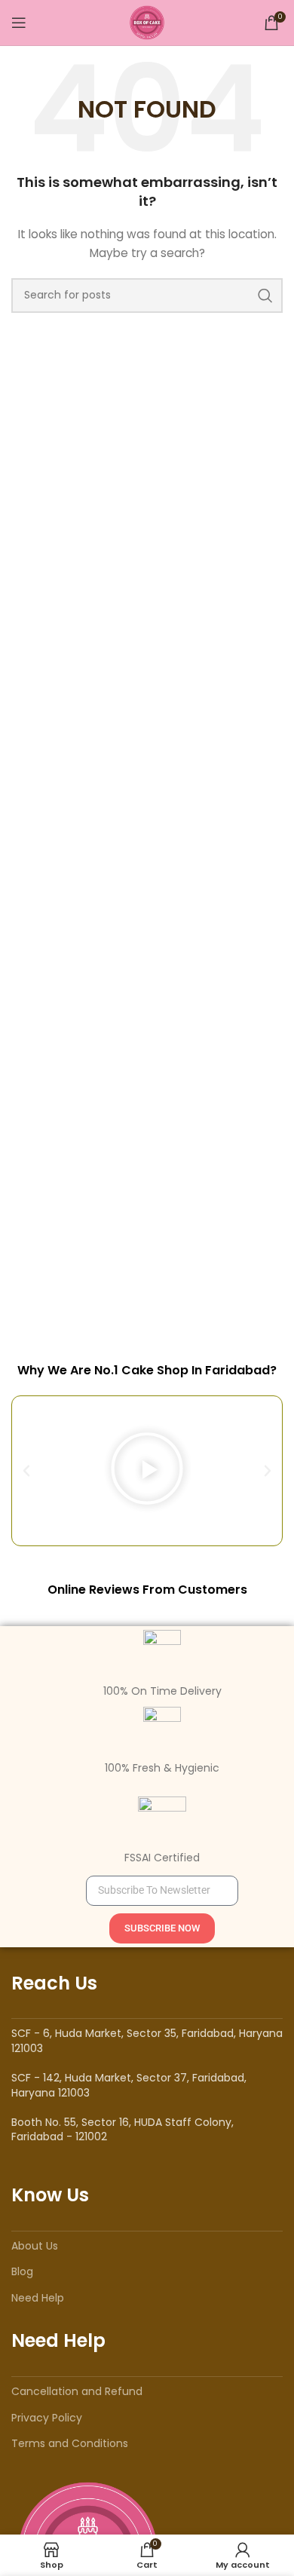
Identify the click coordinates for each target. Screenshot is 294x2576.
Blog (22, 2271)
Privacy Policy (47, 2418)
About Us (35, 2246)
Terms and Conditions (70, 2443)
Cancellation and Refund (77, 2391)
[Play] (147, 1471)
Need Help (38, 2298)
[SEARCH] (265, 296)
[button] (26, 1471)
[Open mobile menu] (19, 23)
